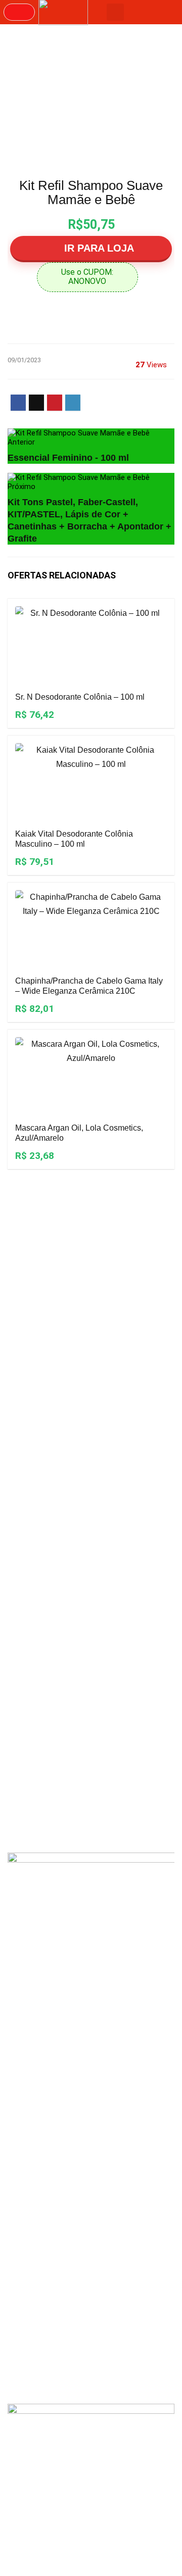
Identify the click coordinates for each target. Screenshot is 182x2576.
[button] (19, 12)
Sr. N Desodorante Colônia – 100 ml (80, 697)
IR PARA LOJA (98, 248)
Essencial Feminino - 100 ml (68, 458)
